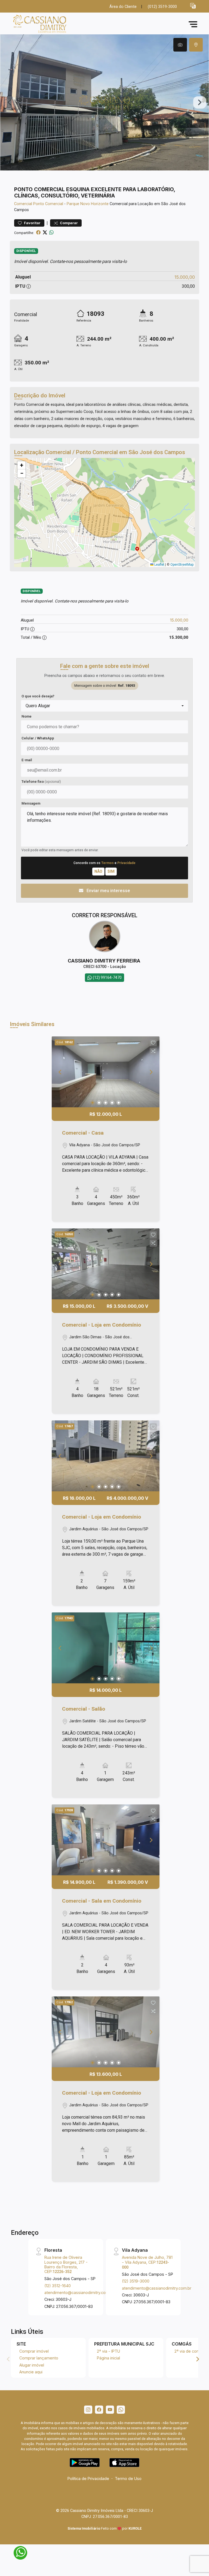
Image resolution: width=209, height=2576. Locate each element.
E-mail (27, 760)
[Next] (151, 1072)
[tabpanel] (104, 102)
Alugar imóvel (32, 2365)
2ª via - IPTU (108, 2351)
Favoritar (32, 223)
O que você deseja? (38, 696)
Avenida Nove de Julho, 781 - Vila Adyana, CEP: (147, 2262)
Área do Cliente (123, 7)
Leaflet (159, 565)
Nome (27, 716)
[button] (193, 6)
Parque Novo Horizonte (88, 204)
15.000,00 (185, 277)
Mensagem (31, 803)
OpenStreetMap (182, 565)
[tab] (180, 45)
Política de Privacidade (88, 2478)
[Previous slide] (9, 103)
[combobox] (104, 706)
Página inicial (108, 2358)
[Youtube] (110, 2410)
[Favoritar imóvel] (153, 1043)
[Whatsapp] (121, 2410)
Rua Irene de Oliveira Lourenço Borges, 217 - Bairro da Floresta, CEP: (66, 2264)
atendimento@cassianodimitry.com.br (79, 2292)
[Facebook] (99, 2410)
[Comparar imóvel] (153, 1051)
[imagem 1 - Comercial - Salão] (106, 1648)
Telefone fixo (41, 782)
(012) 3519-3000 (162, 7)
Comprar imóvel (34, 2351)
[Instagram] (88, 2410)
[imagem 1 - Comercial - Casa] (106, 1072)
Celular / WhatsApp (38, 738)
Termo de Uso (128, 2478)
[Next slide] (200, 103)
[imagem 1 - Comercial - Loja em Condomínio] (106, 1264)
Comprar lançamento (39, 2358)
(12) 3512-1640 (58, 2286)
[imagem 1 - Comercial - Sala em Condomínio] (106, 1840)
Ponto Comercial (48, 204)
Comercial (23, 204)
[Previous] (60, 1072)
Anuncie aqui (31, 2372)
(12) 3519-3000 (136, 2281)
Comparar (68, 223)
